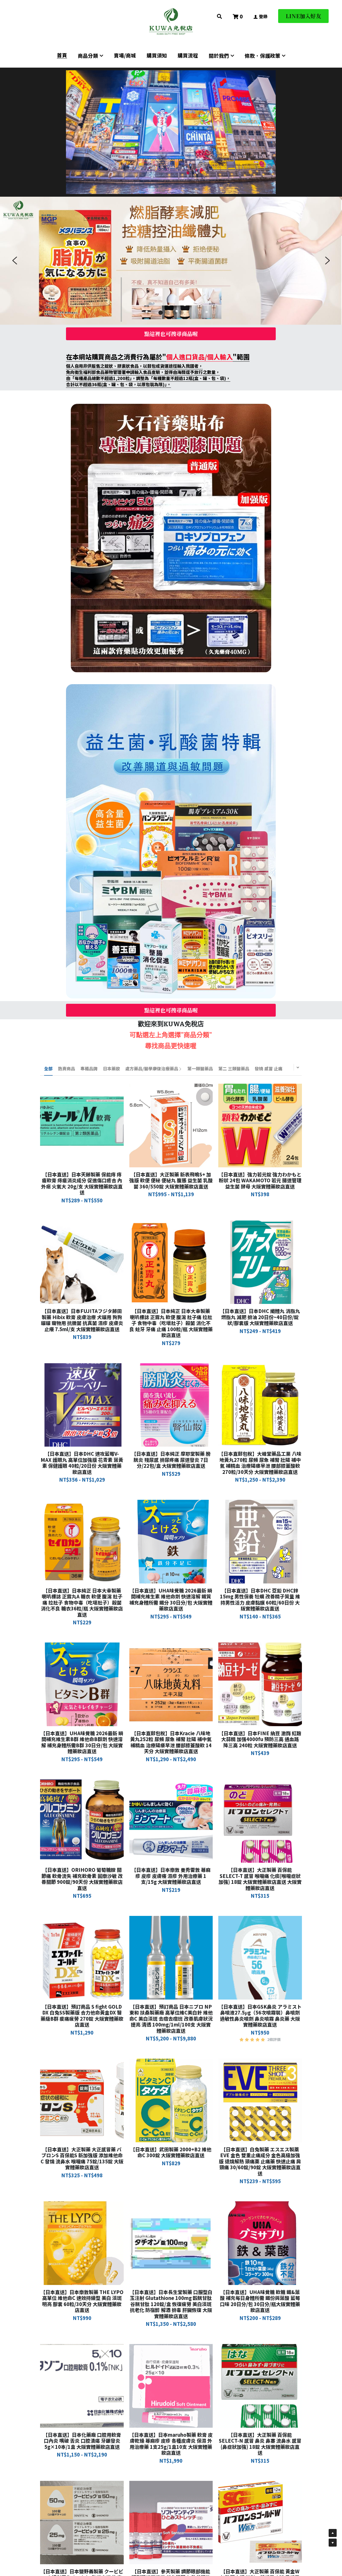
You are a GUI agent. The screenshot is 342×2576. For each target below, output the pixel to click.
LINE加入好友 (303, 16)
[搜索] (219, 16)
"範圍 (241, 357)
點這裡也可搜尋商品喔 (171, 334)
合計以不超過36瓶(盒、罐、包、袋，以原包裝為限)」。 (118, 384)
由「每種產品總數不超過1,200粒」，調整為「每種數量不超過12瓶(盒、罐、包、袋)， (148, 378)
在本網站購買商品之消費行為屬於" (116, 357)
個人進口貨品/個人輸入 (199, 357)
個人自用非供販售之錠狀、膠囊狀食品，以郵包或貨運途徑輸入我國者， (134, 366)
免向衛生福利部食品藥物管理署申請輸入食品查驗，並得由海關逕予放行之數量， (143, 372)
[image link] (171, 21)
